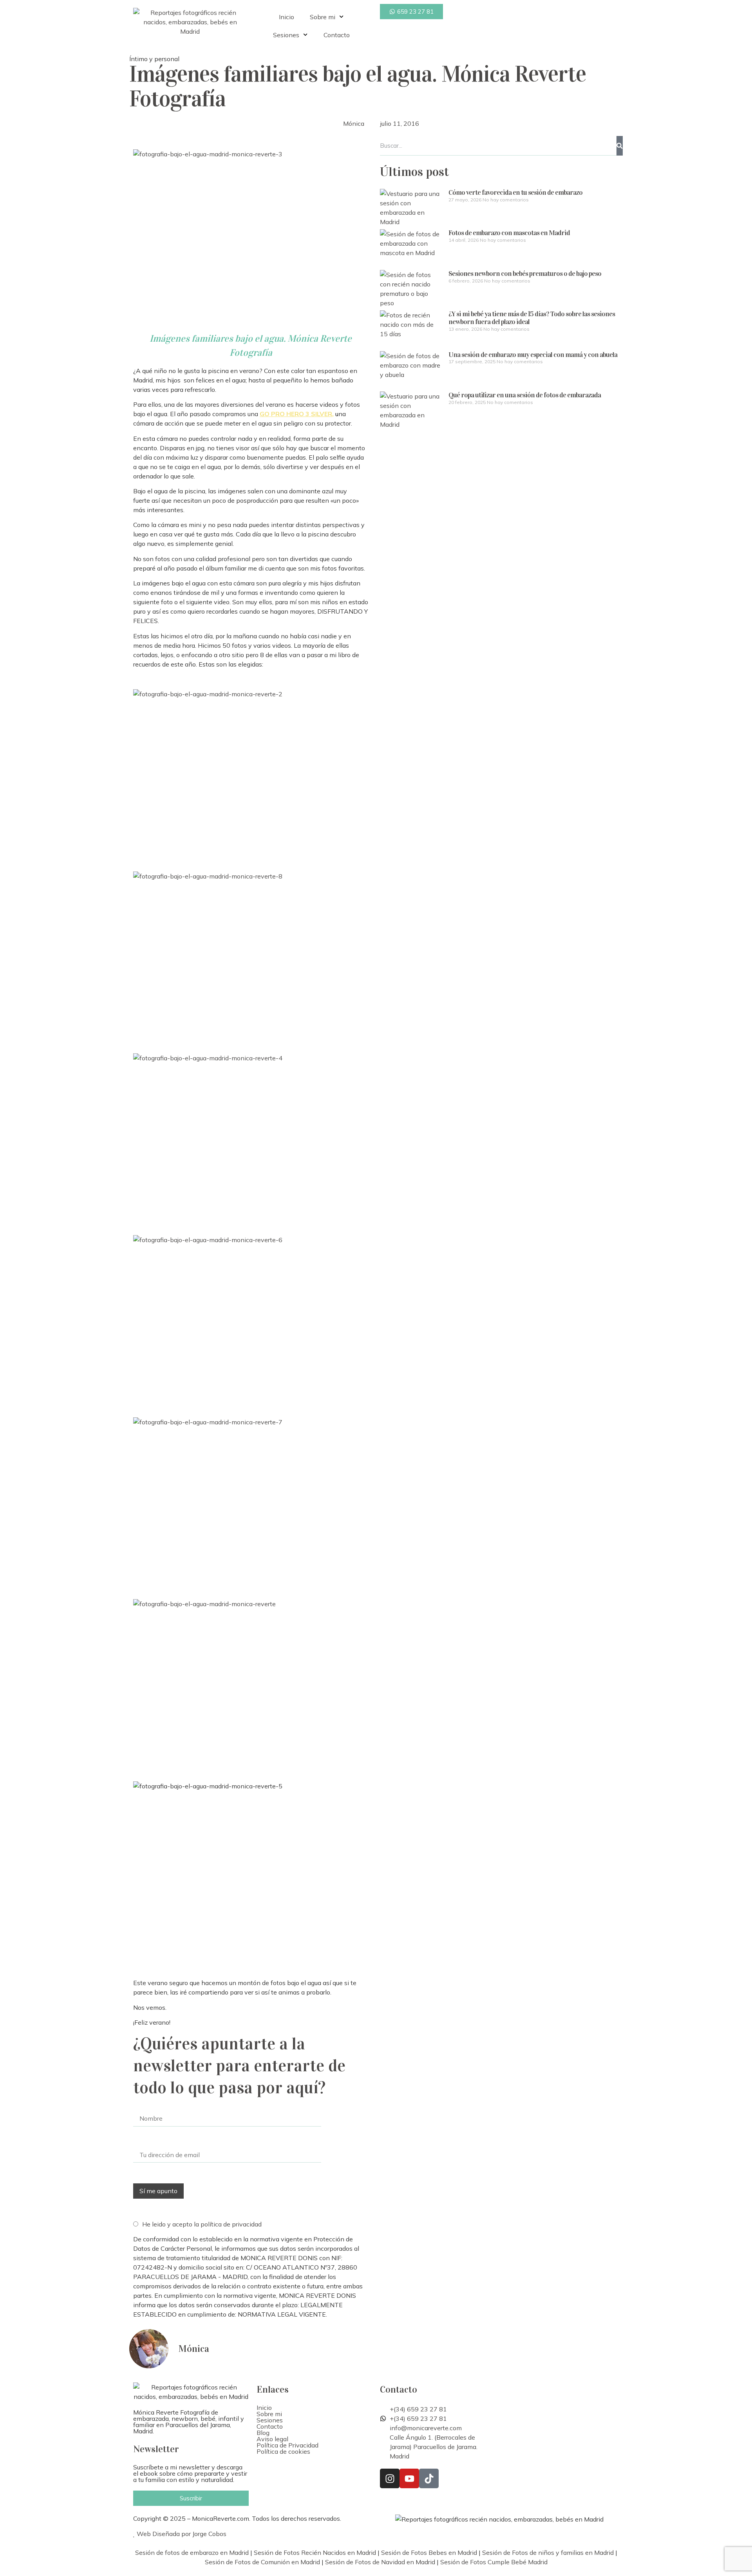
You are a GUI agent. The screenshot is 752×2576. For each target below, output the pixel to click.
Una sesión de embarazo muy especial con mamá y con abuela (533, 355)
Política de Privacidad (287, 2445)
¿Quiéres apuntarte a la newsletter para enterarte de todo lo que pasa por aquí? (239, 2066)
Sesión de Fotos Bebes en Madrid (429, 2552)
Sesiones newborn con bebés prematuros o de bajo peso (525, 274)
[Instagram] (390, 2478)
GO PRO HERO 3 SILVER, (297, 414)
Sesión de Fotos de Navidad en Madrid (380, 2562)
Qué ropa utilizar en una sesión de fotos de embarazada (525, 395)
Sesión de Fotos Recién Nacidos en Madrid (315, 2552)
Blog (263, 2433)
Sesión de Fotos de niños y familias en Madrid (548, 2552)
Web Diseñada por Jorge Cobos (181, 2534)
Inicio (287, 17)
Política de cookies (283, 2451)
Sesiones (286, 35)
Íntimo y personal (154, 59)
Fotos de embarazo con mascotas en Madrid (509, 233)
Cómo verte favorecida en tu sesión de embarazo (515, 192)
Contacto (337, 35)
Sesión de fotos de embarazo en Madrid (192, 2552)
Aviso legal (272, 2439)
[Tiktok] (429, 2478)
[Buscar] (620, 146)
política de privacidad (231, 2224)
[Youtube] (409, 2478)
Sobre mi (323, 17)
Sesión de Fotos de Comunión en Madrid (262, 2562)
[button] (314, 2414)
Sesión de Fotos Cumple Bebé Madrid (494, 2562)
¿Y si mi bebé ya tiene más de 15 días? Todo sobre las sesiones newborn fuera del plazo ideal (532, 318)
